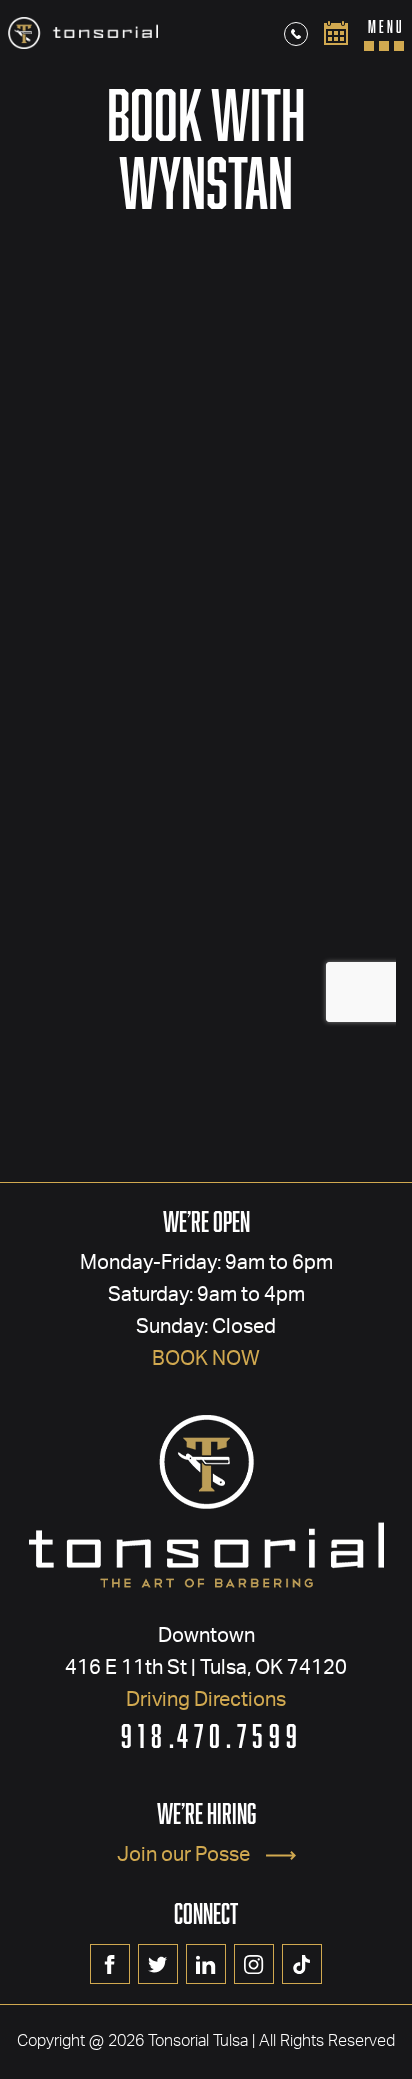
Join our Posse (183, 1855)
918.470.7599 (212, 1735)
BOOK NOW (206, 1359)
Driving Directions (206, 1700)
